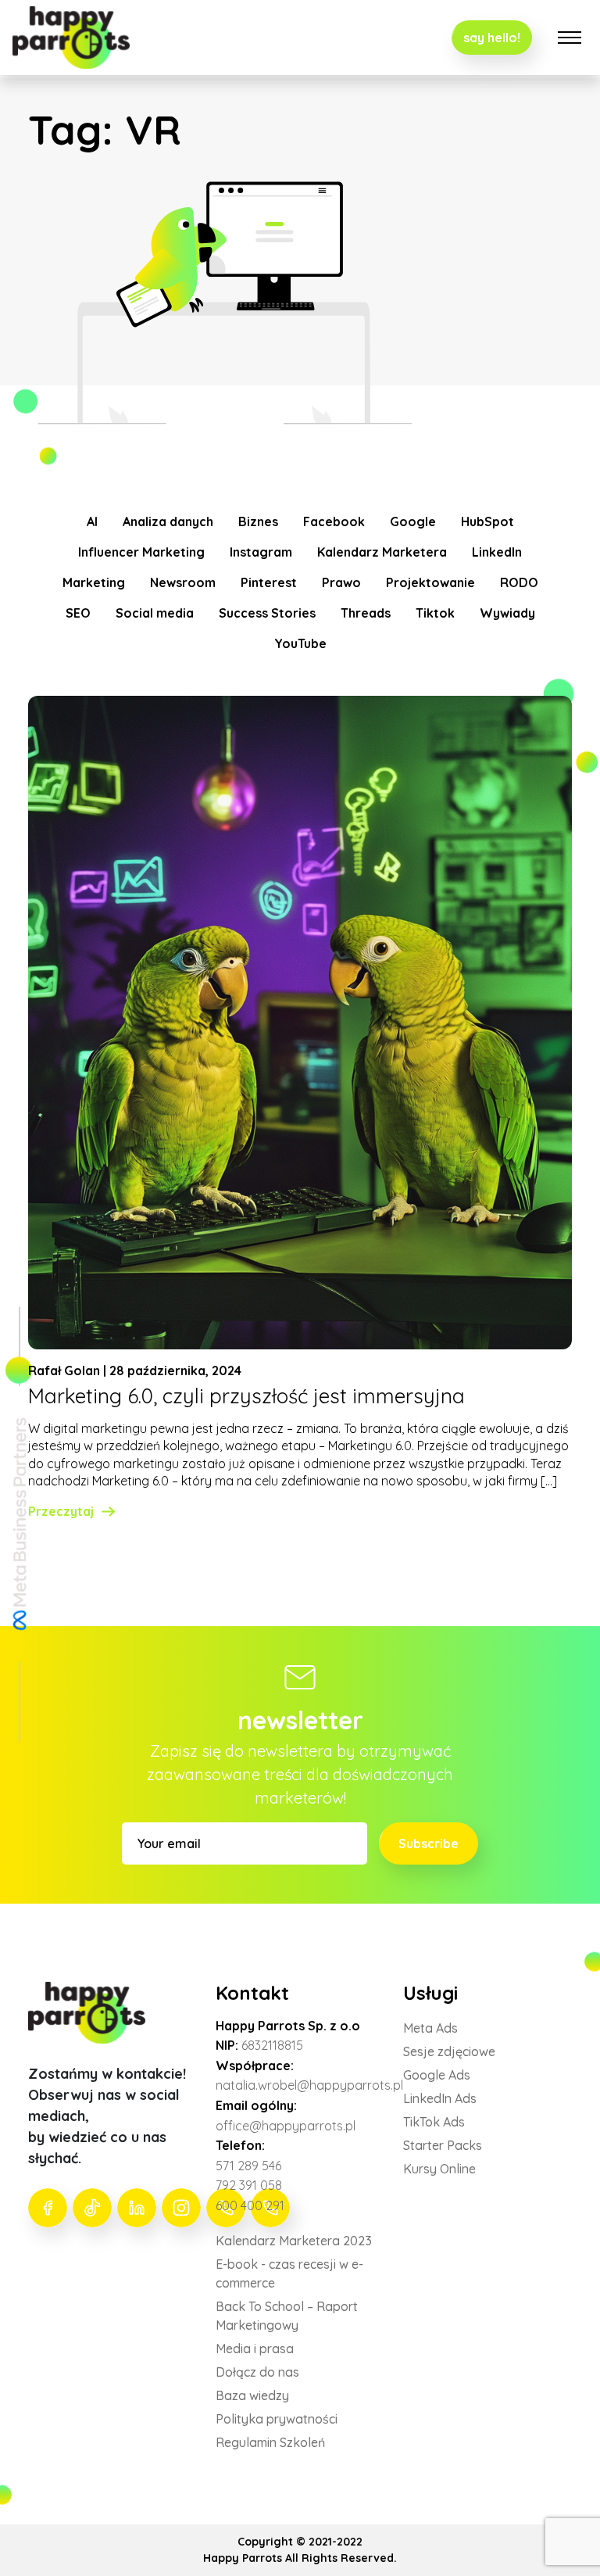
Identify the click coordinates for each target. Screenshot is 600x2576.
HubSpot (487, 521)
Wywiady (507, 613)
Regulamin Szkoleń (270, 2442)
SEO (78, 613)
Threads (366, 613)
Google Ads (437, 2075)
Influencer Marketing (141, 552)
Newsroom (183, 582)
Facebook (334, 521)
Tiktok (435, 613)
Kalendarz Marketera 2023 (294, 2241)
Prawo (341, 582)
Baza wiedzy (252, 2395)
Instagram (261, 552)
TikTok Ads (434, 2122)
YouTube (300, 643)
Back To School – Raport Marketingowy (287, 2316)
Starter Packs (443, 2145)
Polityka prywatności (277, 2419)
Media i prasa (255, 2348)
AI (92, 521)
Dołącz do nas (257, 2372)
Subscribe (429, 1843)
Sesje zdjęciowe (449, 2051)
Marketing (94, 582)
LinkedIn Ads (440, 2098)
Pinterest (269, 582)
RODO (519, 582)
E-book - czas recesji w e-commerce (289, 2273)
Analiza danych (168, 521)
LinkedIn (497, 552)
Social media (155, 613)
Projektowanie (430, 582)
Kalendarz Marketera (382, 552)
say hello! (492, 38)
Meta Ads (430, 2028)
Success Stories (267, 613)
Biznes (258, 521)
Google (413, 521)
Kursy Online (439, 2169)
